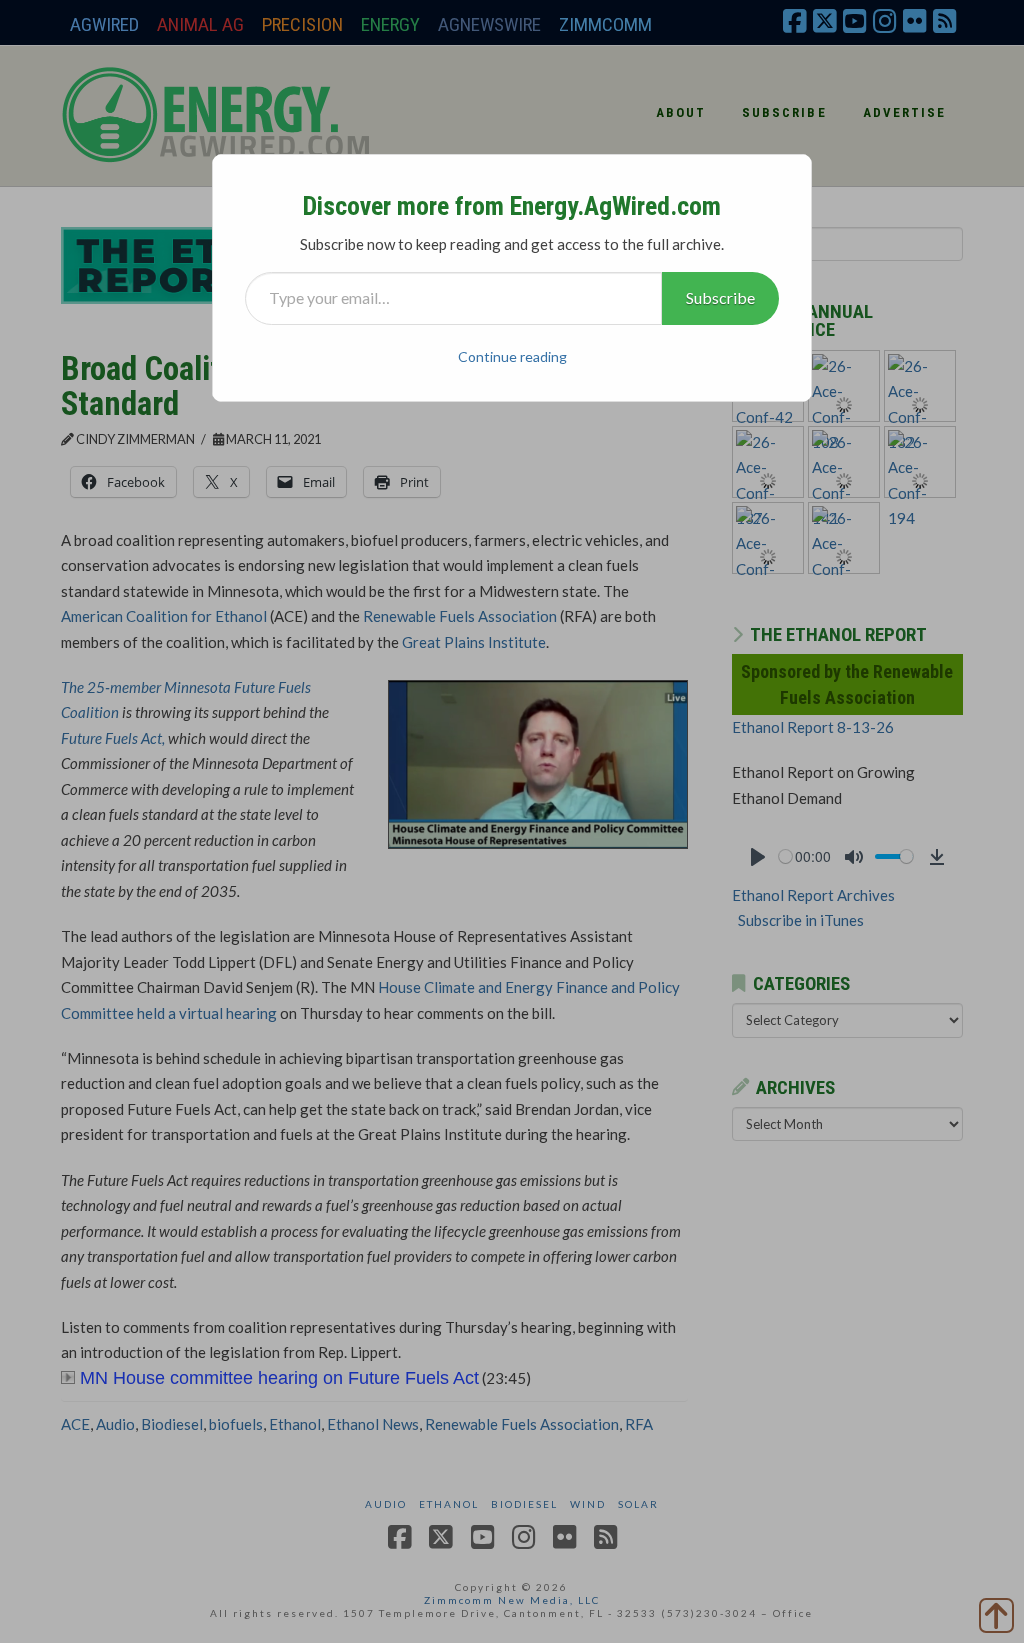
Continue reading (512, 356)
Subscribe (720, 297)
